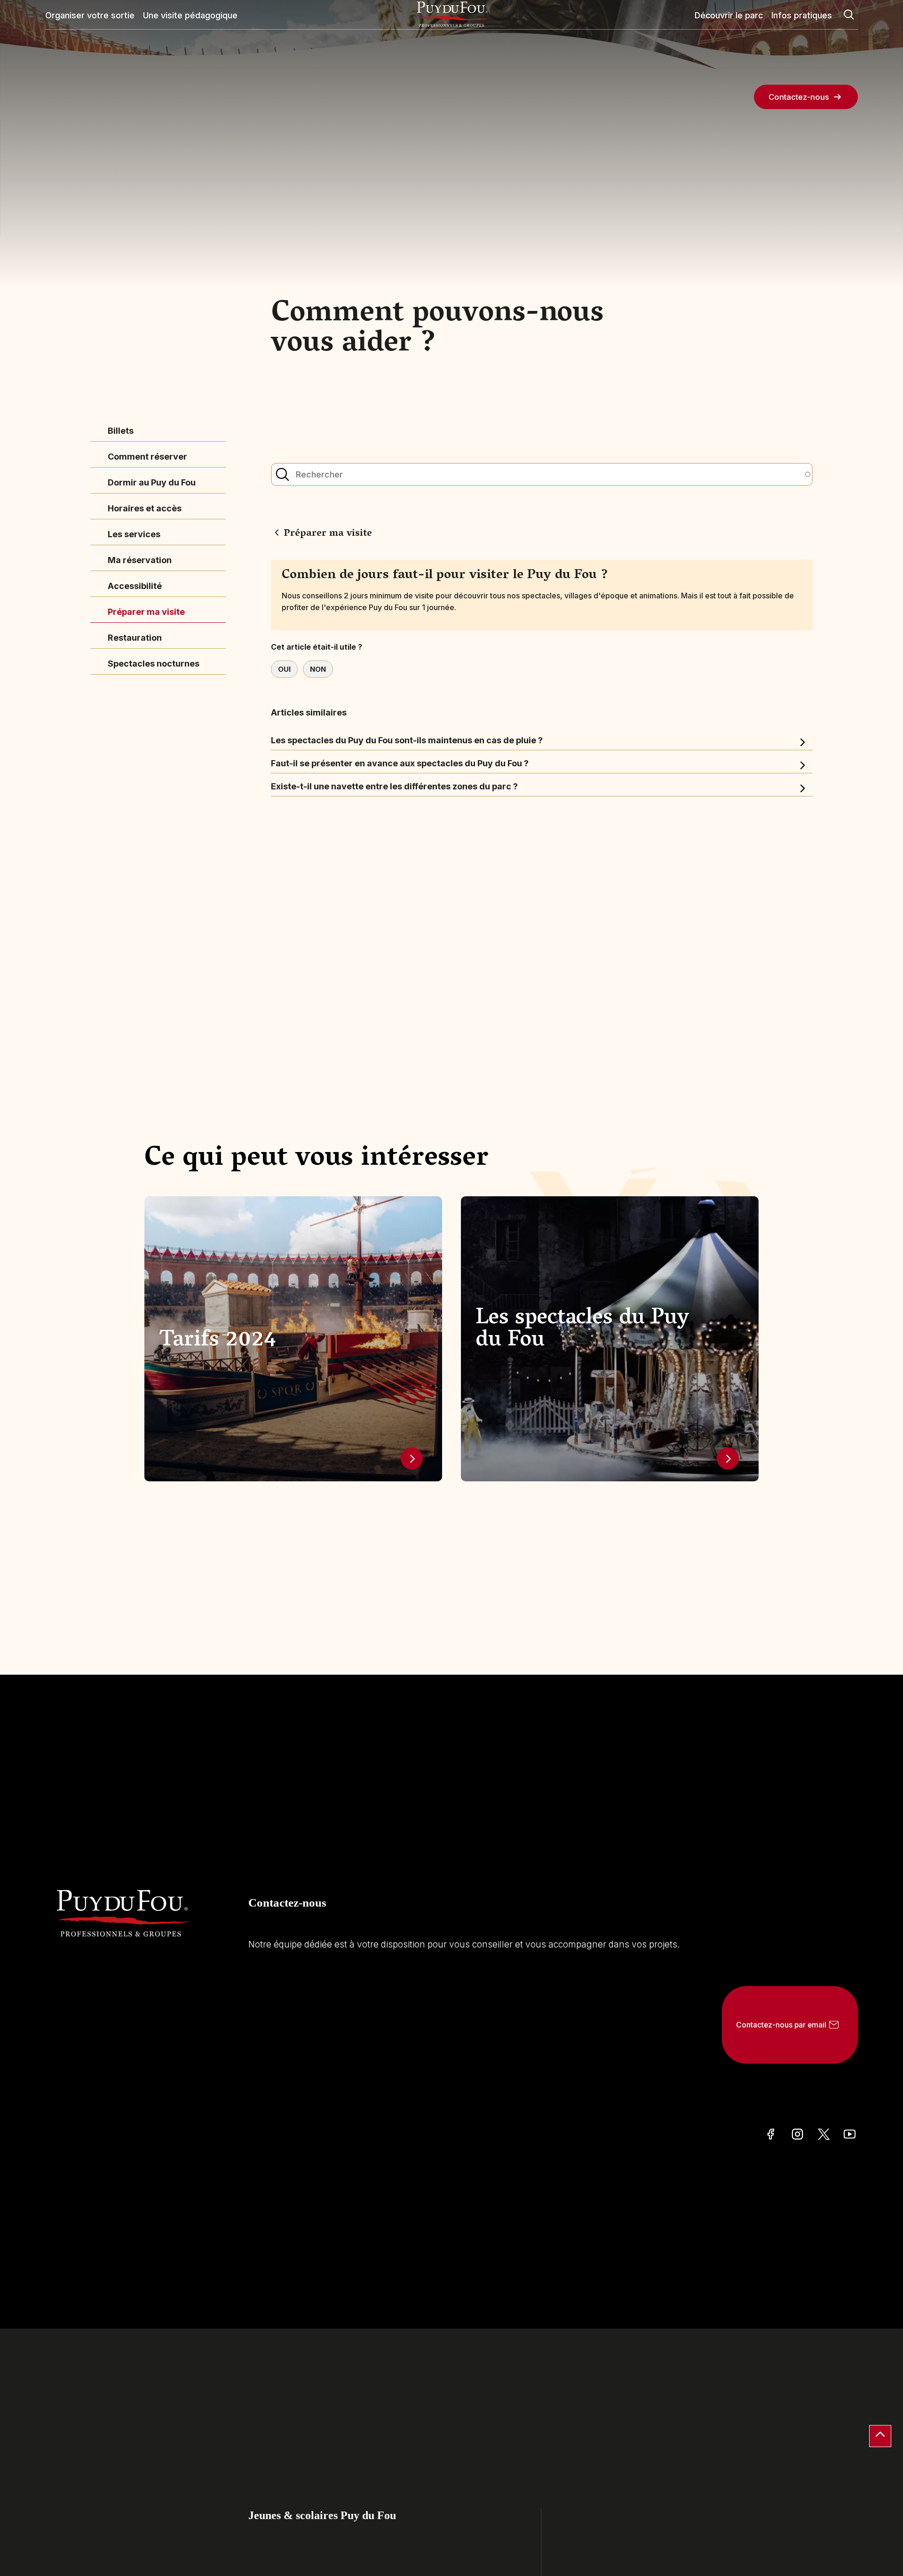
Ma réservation (140, 560)
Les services (134, 534)
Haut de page (880, 2436)
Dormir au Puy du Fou (152, 482)
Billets (121, 431)
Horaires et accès (145, 508)
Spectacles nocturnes (154, 664)
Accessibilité (135, 586)
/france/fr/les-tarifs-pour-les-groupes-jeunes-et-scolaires (412, 1459)
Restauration (135, 638)
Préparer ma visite (146, 612)
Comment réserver (147, 457)
